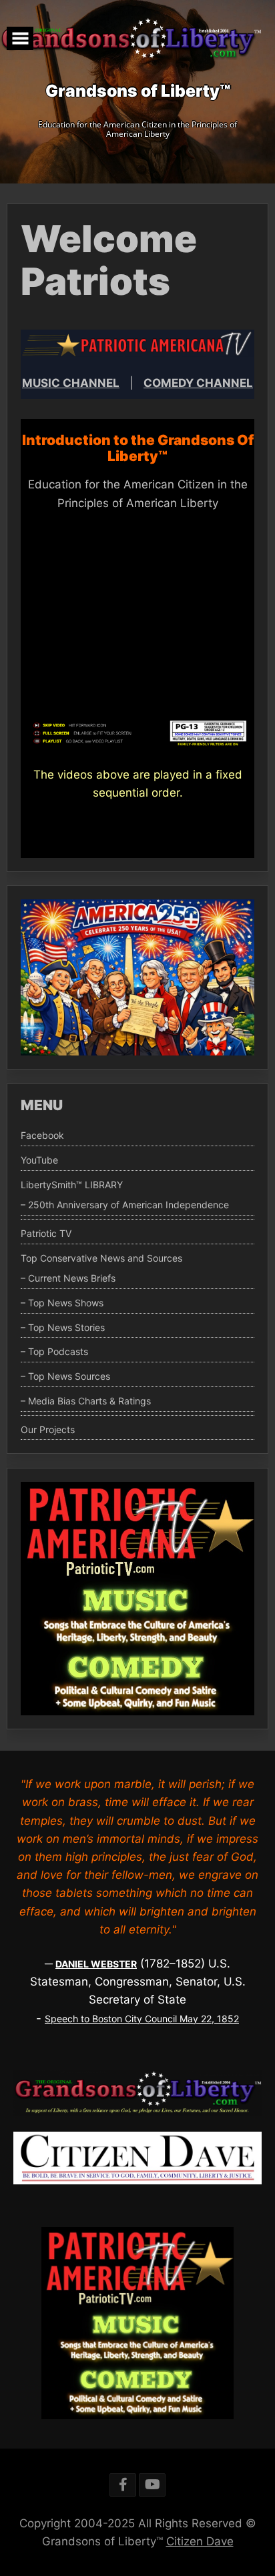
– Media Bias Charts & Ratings (86, 1401)
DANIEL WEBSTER (96, 1964)
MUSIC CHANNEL (71, 383)
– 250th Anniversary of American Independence (125, 1205)
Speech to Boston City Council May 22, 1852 (142, 2019)
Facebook (42, 1136)
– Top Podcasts (54, 1352)
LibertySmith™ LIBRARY (72, 1185)
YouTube (39, 1160)
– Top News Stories (63, 1328)
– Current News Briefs (68, 1278)
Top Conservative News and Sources (101, 1258)
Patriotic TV (46, 1234)
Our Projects (48, 1430)
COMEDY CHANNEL (198, 383)
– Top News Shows (62, 1303)
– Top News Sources (65, 1376)
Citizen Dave (200, 2541)
